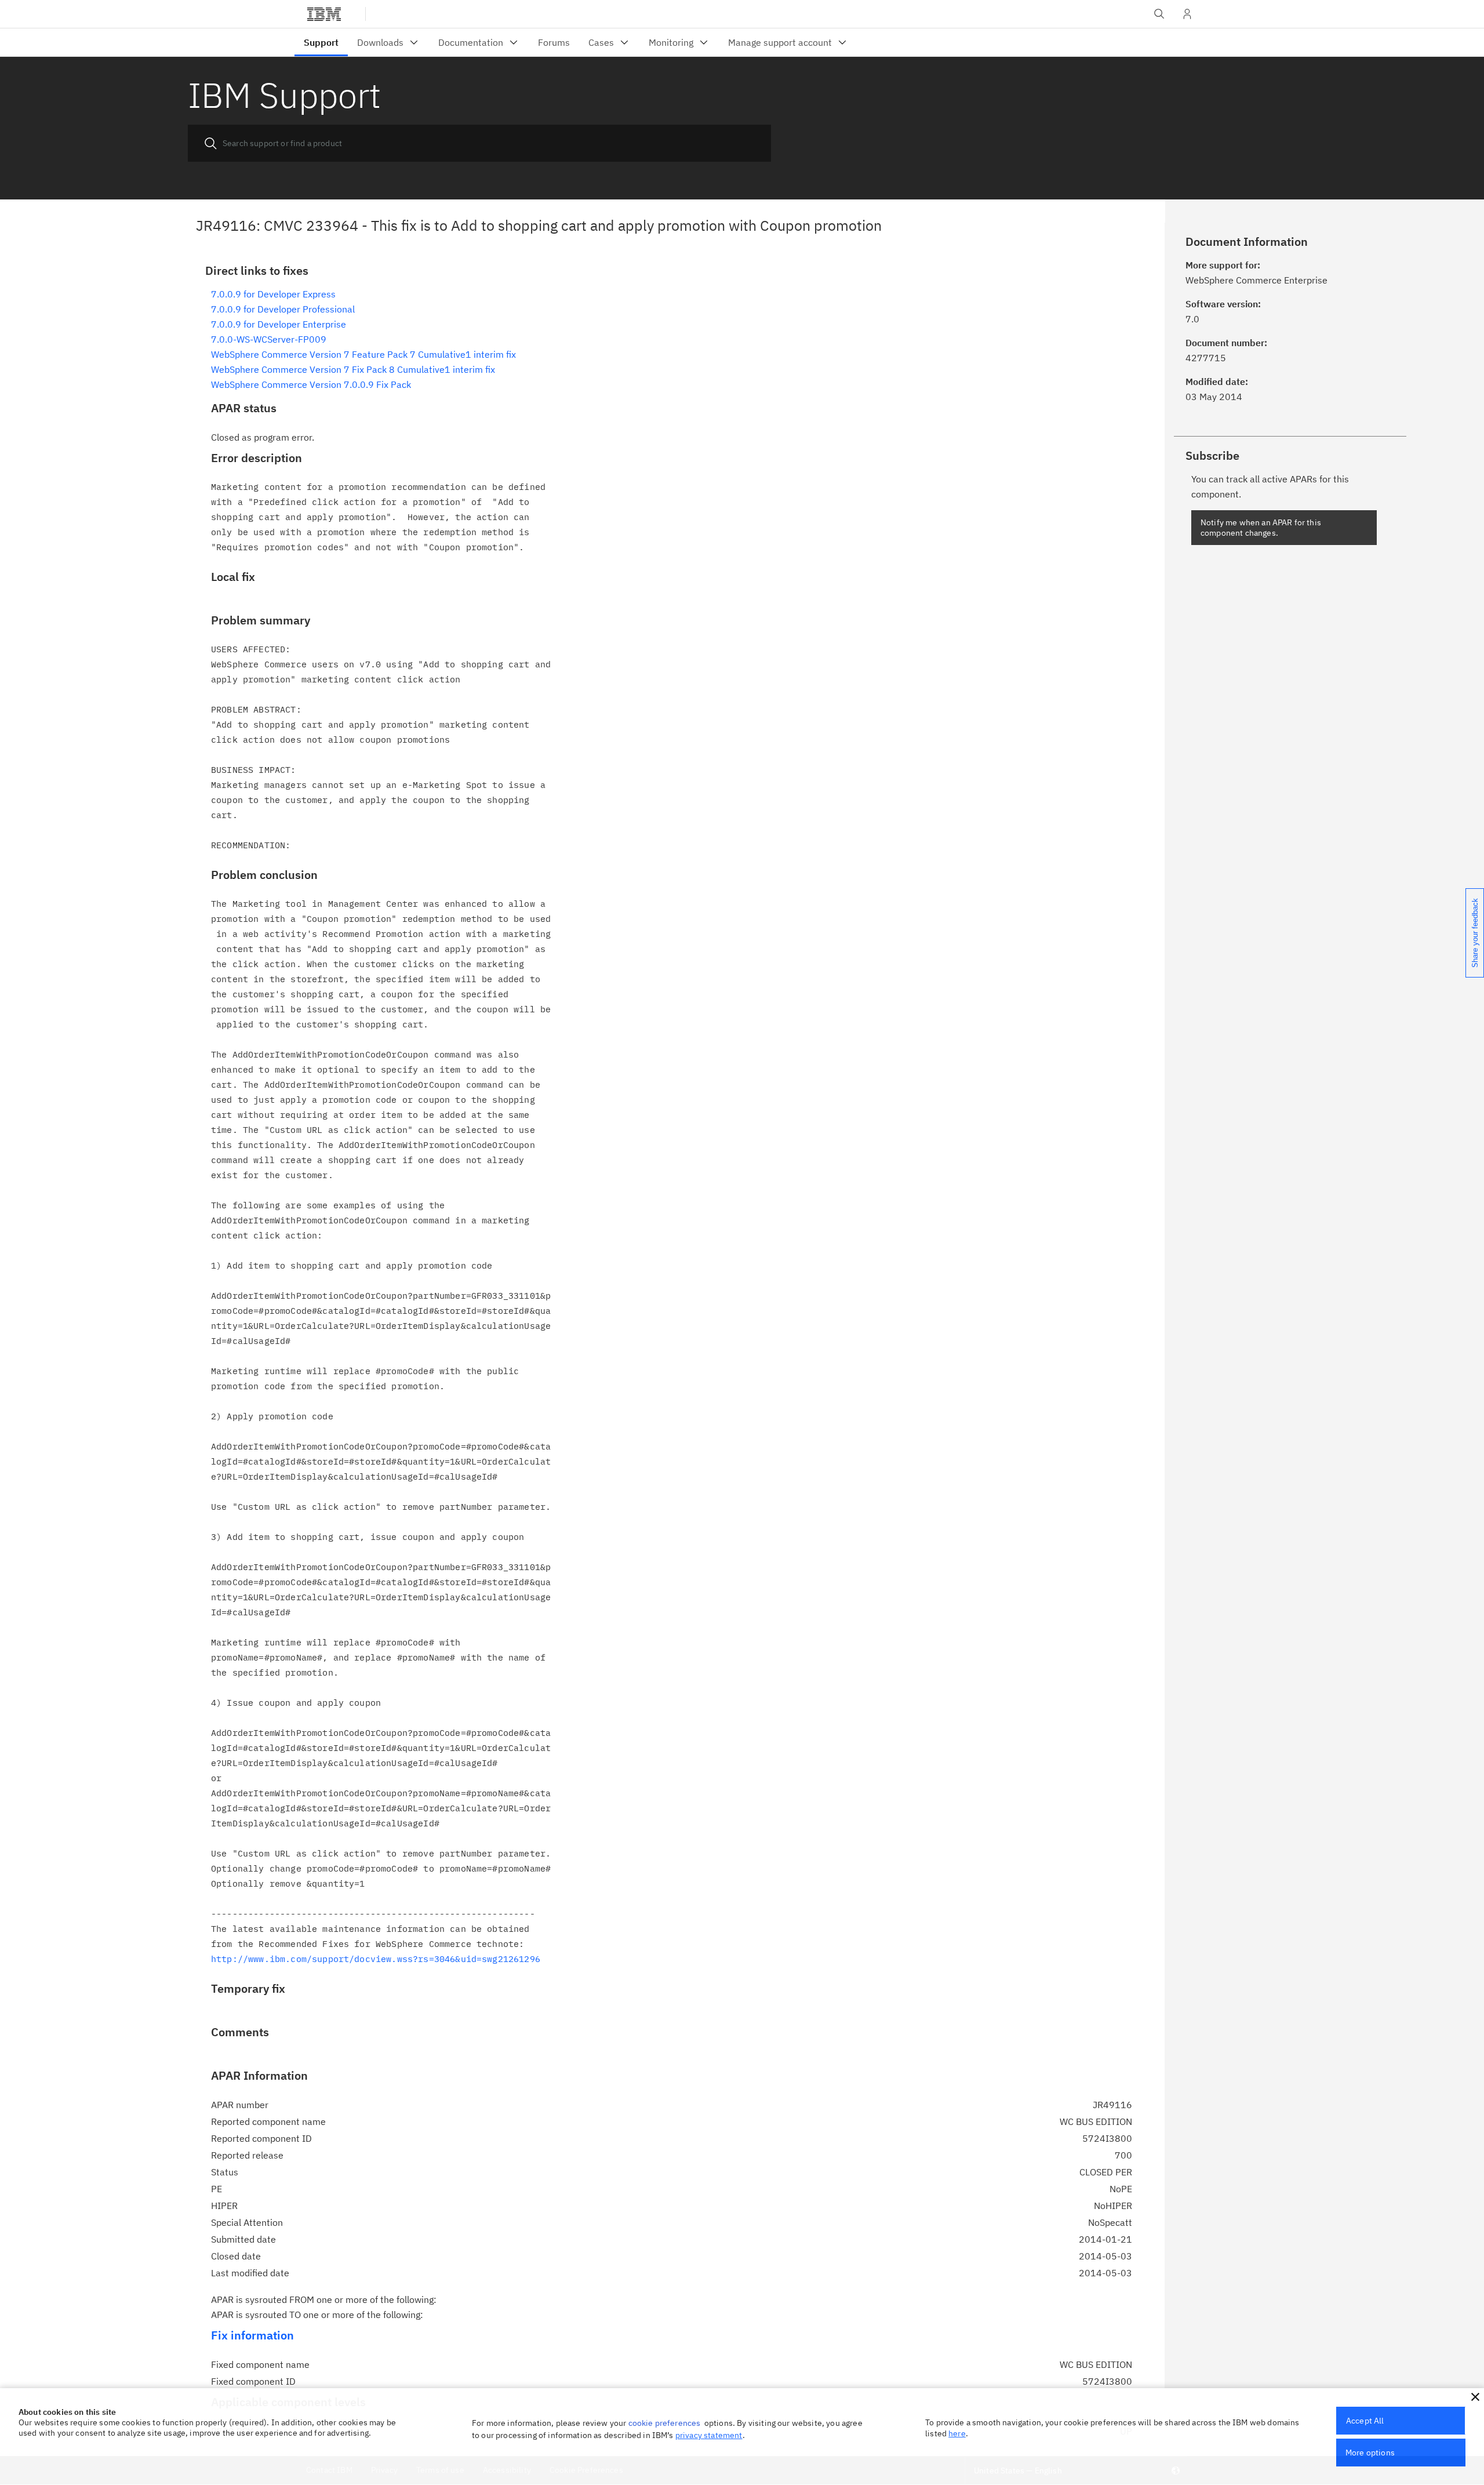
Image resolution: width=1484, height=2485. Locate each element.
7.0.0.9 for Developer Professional (283, 309)
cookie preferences (665, 2423)
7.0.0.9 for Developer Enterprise (279, 324)
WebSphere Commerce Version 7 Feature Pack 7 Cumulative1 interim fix (363, 354)
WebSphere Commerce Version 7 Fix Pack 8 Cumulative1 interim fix (353, 369)
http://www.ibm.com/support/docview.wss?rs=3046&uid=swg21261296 (376, 1959)
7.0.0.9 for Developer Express (273, 294)
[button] (1475, 2397)
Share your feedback (1475, 933)
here (957, 2433)
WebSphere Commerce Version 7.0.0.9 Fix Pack (311, 384)
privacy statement (709, 2435)
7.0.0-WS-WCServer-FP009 (269, 339)
